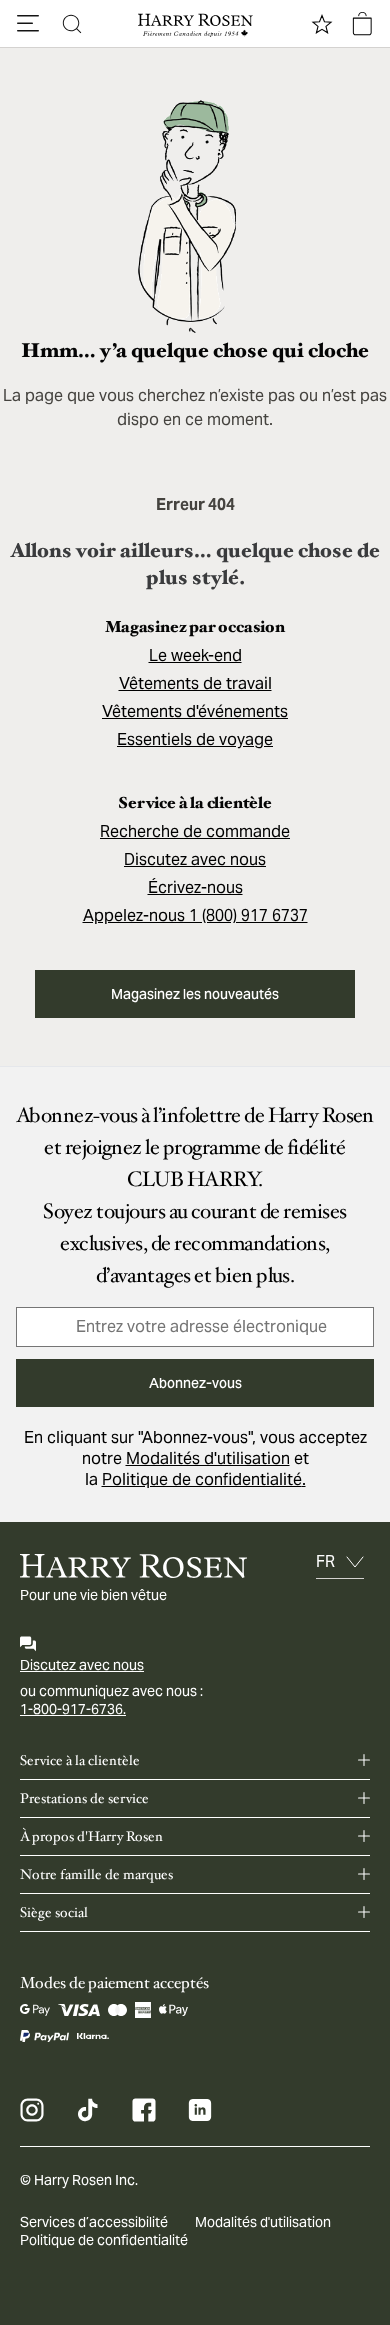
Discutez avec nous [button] (195, 859)
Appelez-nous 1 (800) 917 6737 (195, 915)
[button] (28, 24)
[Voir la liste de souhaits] (322, 24)
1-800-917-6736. (73, 1709)
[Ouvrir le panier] (362, 24)
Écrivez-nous (195, 887)
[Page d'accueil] (195, 24)
